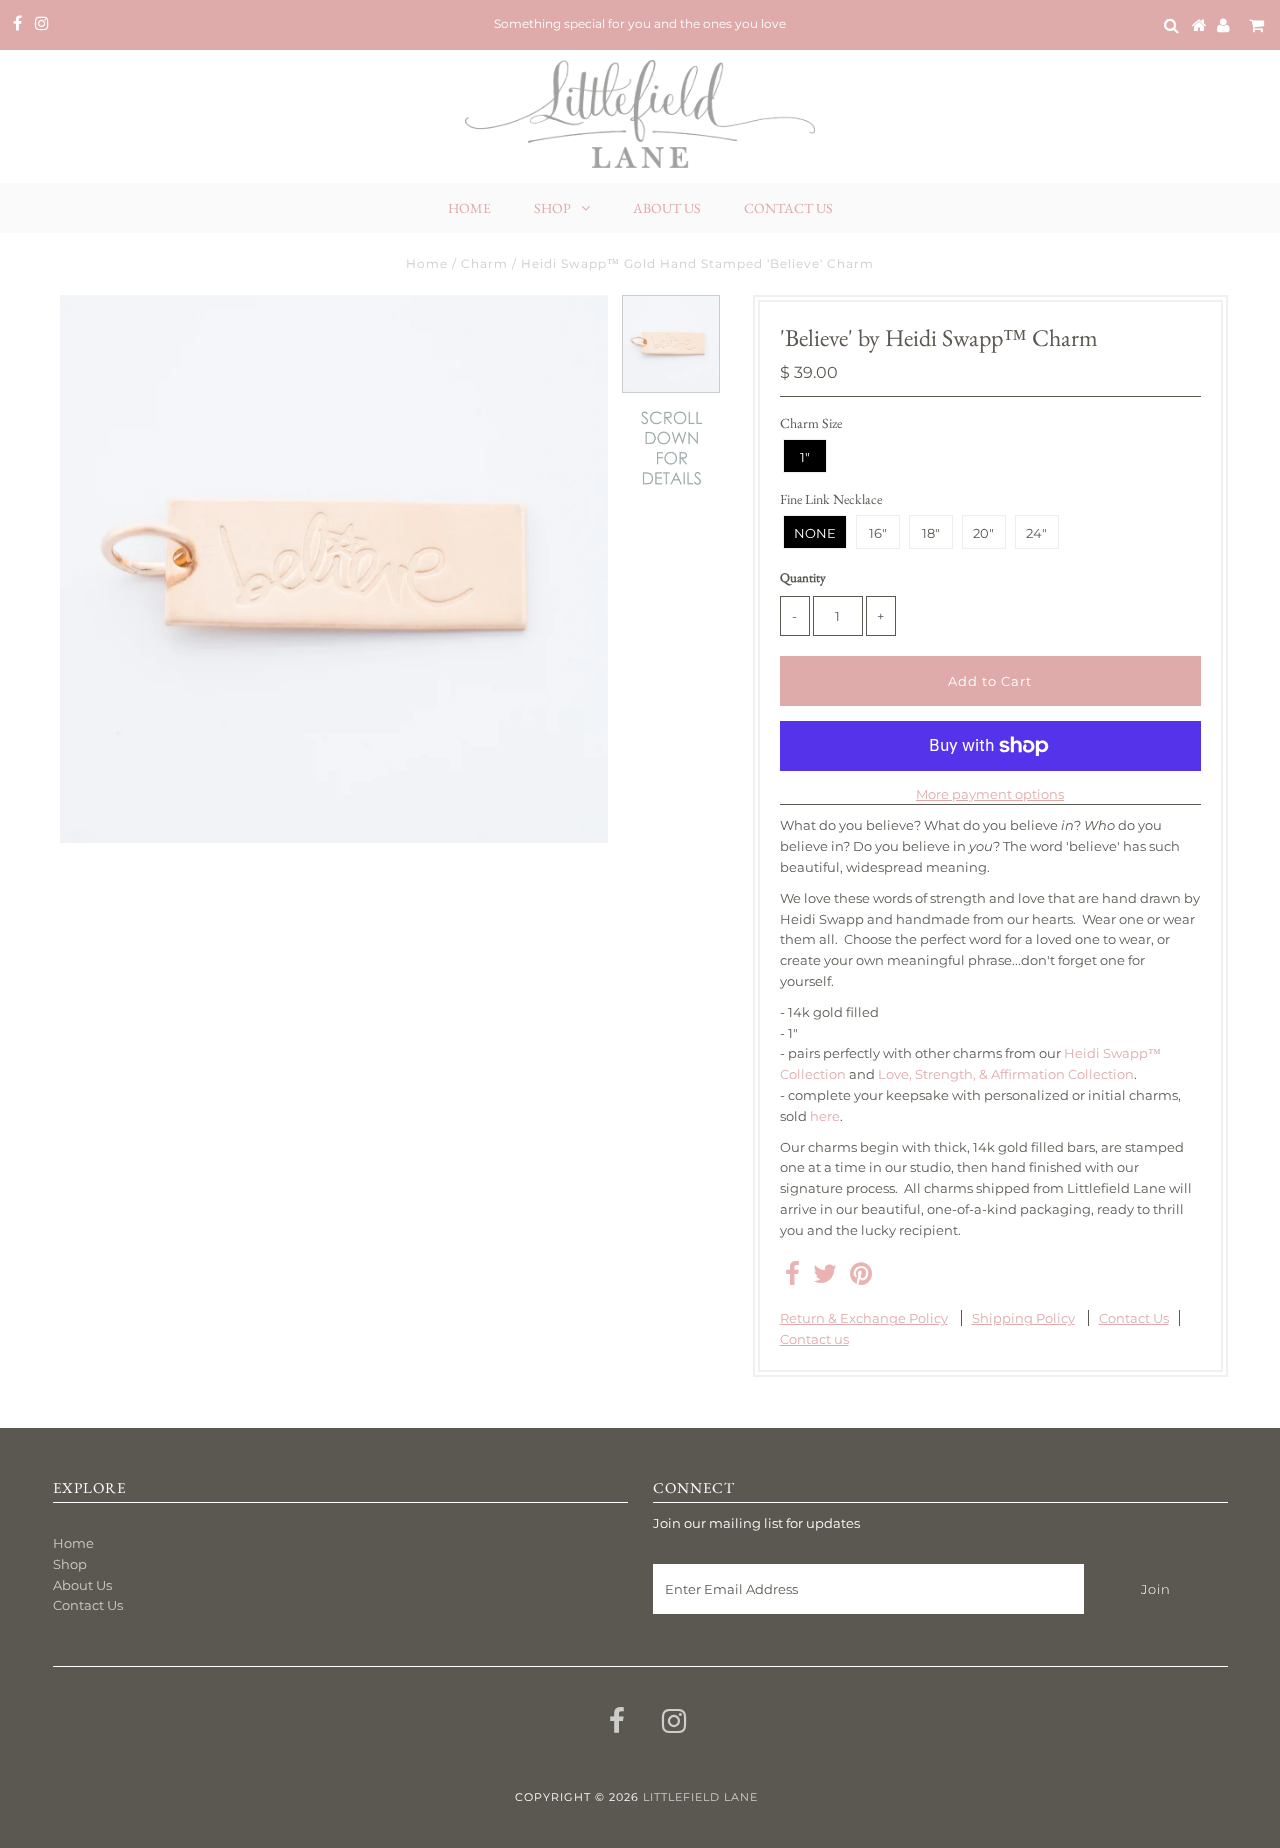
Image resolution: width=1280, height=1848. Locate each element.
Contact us (814, 1339)
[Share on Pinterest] (861, 1278)
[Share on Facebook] (792, 1278)
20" (983, 533)
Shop (552, 208)
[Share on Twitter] (825, 1278)
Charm (484, 263)
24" (1036, 533)
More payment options (990, 794)
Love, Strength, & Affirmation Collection (1006, 1074)
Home (469, 208)
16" (878, 533)
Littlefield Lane (700, 1797)
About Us (667, 208)
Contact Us (788, 208)
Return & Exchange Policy (864, 1318)
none (815, 533)
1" (805, 457)
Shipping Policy (1023, 1318)
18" (931, 533)
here (825, 1116)
